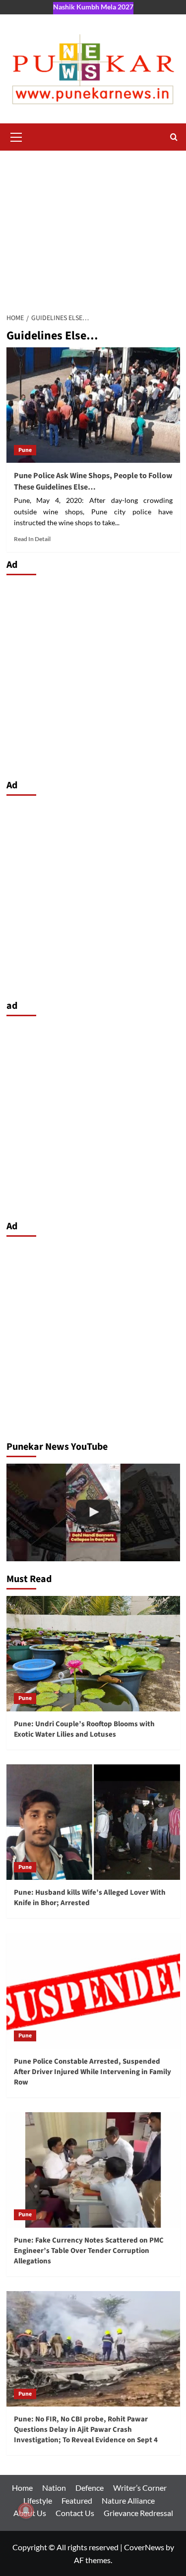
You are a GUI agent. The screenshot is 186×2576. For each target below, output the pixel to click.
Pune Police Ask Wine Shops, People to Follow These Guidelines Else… (93, 481)
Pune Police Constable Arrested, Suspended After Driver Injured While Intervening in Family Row (93, 2072)
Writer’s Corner (140, 2488)
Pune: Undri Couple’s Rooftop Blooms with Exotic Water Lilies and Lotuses (84, 1729)
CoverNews (144, 2547)
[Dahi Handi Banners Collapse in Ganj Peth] (93, 1512)
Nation (54, 2488)
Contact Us (75, 2513)
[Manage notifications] (26, 2511)
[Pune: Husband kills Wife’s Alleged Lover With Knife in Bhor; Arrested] (93, 1822)
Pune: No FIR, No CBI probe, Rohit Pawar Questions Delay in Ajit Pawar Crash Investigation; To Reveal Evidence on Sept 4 (86, 2430)
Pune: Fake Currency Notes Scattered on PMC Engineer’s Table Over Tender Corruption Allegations (89, 2251)
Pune (25, 450)
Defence (90, 2488)
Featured (77, 2500)
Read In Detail (32, 539)
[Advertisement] (93, 226)
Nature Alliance (128, 2500)
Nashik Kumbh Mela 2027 (93, 7)
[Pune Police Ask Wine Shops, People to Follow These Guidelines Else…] (93, 405)
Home (22, 2488)
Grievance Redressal (138, 2513)
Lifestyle (38, 2500)
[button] (16, 136)
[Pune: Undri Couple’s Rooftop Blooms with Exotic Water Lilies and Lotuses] (93, 1654)
